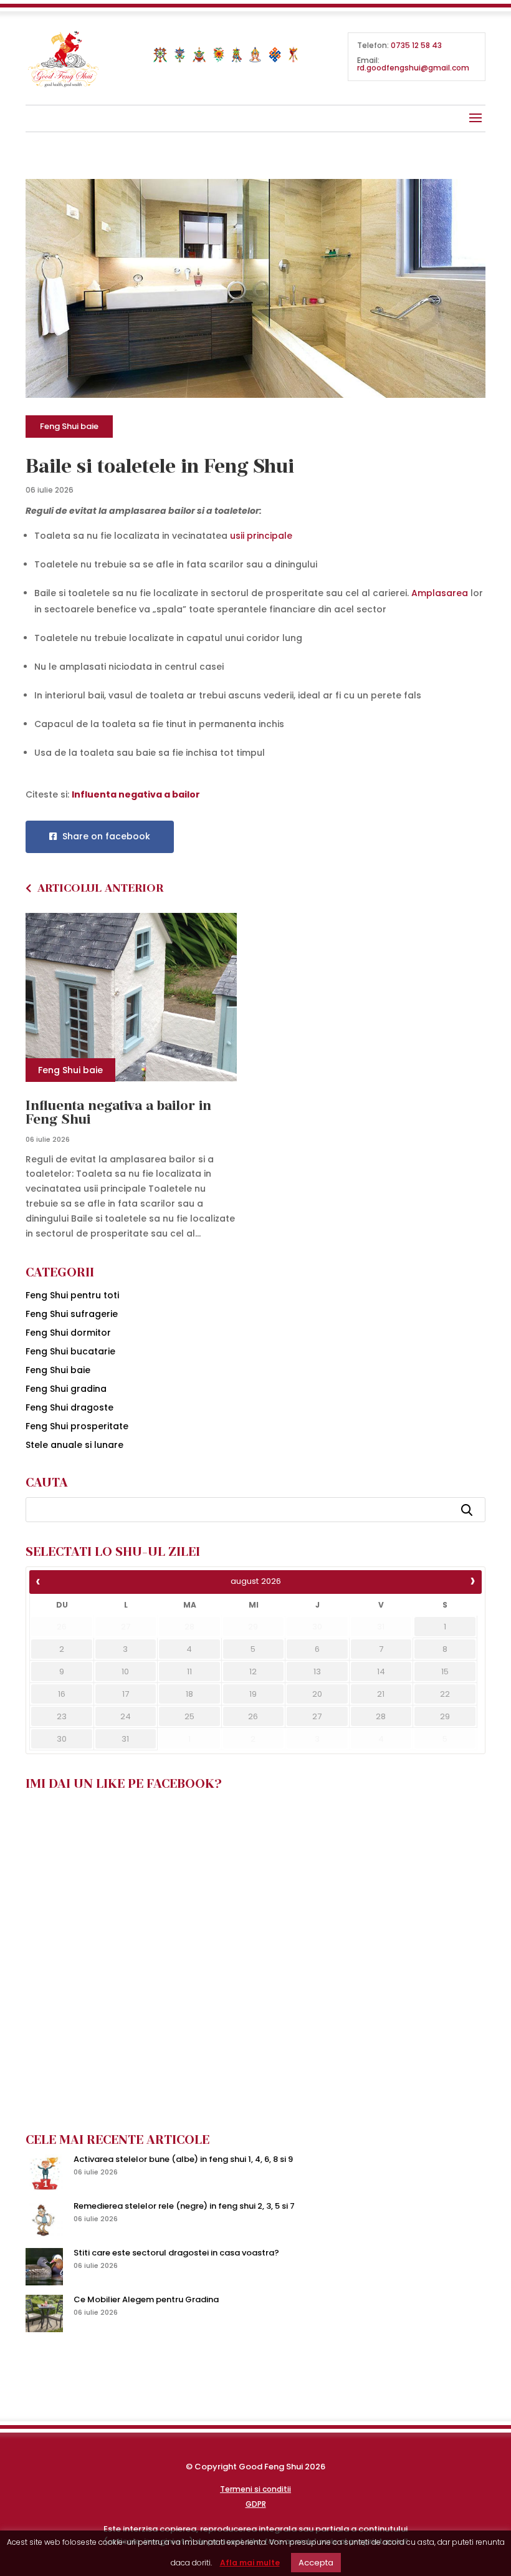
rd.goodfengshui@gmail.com (413, 68)
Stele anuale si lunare (74, 1445)
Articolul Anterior (100, 888)
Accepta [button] (316, 2563)
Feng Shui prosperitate (77, 1426)
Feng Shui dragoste (69, 1407)
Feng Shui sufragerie (72, 1314)
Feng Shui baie (69, 426)
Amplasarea (440, 593)
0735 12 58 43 (416, 45)
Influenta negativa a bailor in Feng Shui (118, 1112)
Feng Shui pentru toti (72, 1295)
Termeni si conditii (255, 2489)
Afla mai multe (250, 2563)
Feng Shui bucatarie (70, 1351)
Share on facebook (105, 836)
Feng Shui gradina (66, 1389)
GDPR (256, 2504)
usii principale (261, 536)
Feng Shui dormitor (68, 1333)
